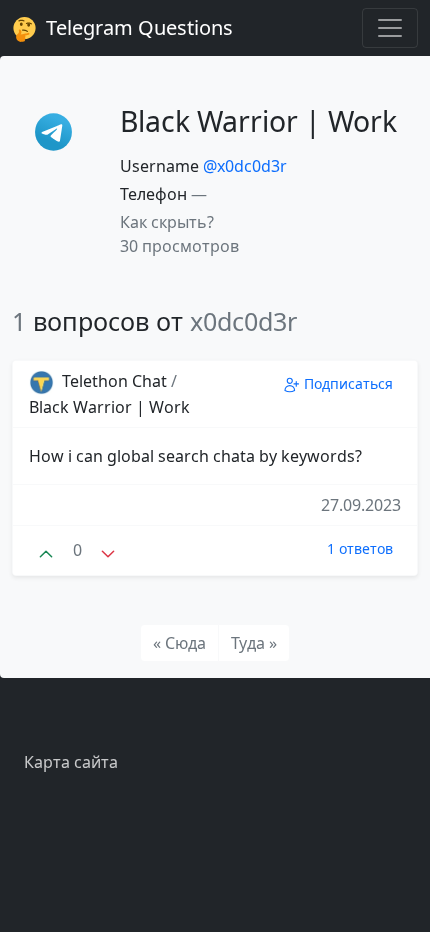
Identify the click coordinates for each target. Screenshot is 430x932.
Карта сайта (71, 762)
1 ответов (360, 548)
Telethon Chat (114, 381)
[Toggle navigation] (390, 28)
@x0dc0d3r (245, 166)
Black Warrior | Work (109, 407)
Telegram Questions (137, 27)
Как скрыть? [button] (167, 222)
